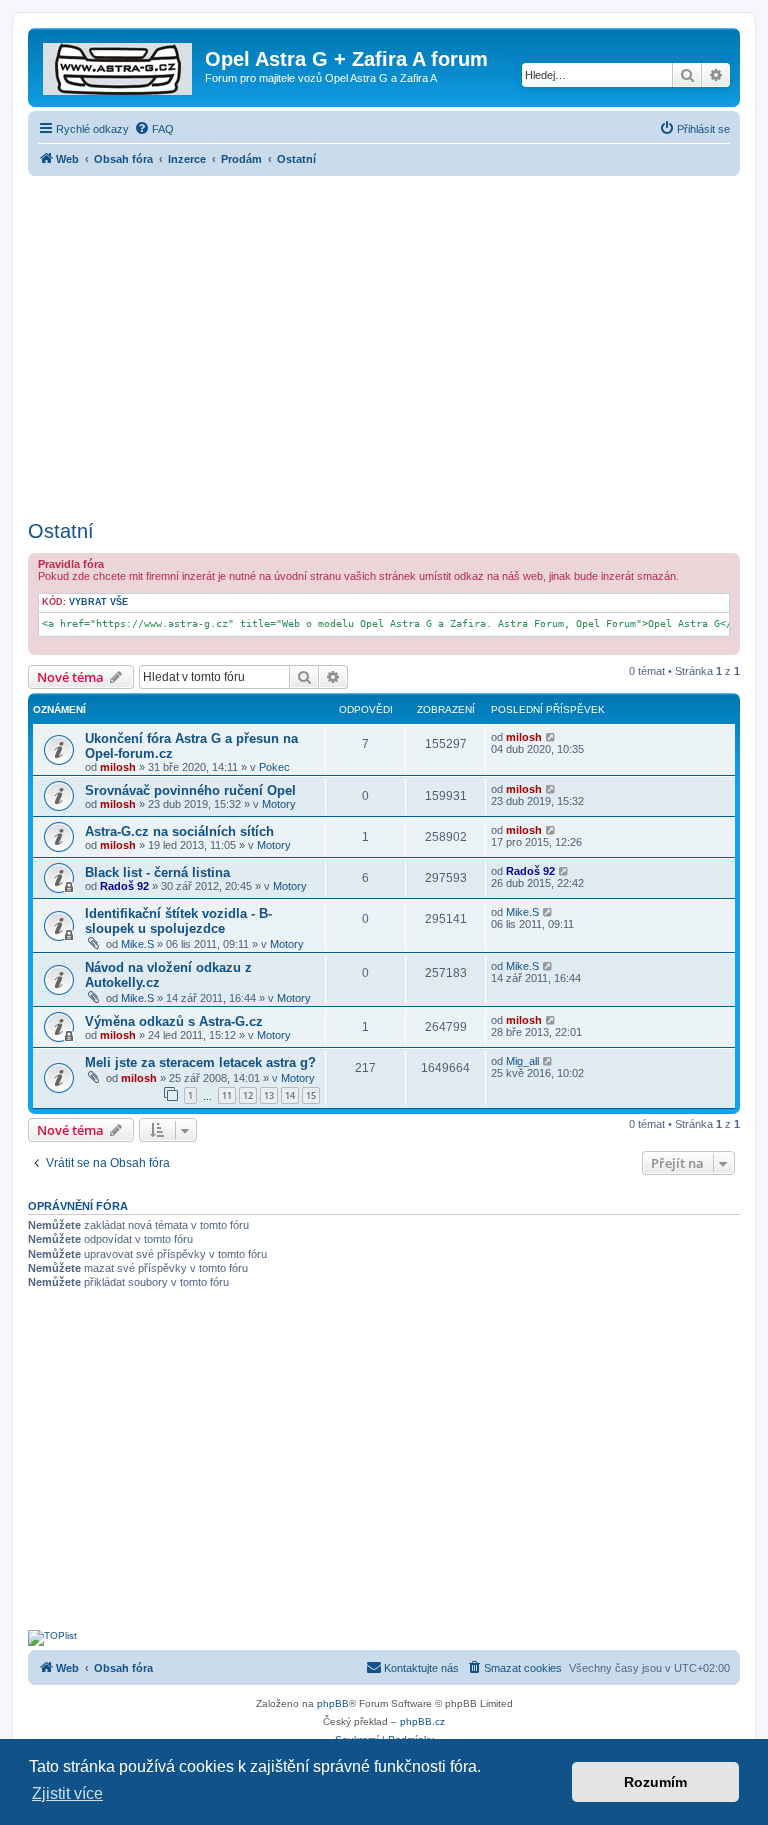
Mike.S (137, 944)
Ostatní (61, 531)
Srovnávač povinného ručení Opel (190, 790)
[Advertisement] (384, 342)
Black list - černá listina (157, 872)
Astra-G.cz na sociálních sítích (179, 831)
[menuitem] (154, 129)
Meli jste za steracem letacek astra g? (200, 1062)
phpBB (333, 1703)
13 (269, 1095)
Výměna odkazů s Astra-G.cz (174, 1021)
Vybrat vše (98, 602)
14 (290, 1095)
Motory (279, 804)
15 (311, 1095)
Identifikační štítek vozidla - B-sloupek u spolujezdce (178, 921)
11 (227, 1095)
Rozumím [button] (655, 1782)
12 (248, 1095)
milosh (118, 767)
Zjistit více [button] (67, 1793)
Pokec (274, 767)
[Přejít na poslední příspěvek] (551, 737)
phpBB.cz (422, 1721)
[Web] (119, 65)
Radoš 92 (124, 886)
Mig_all (522, 1061)
